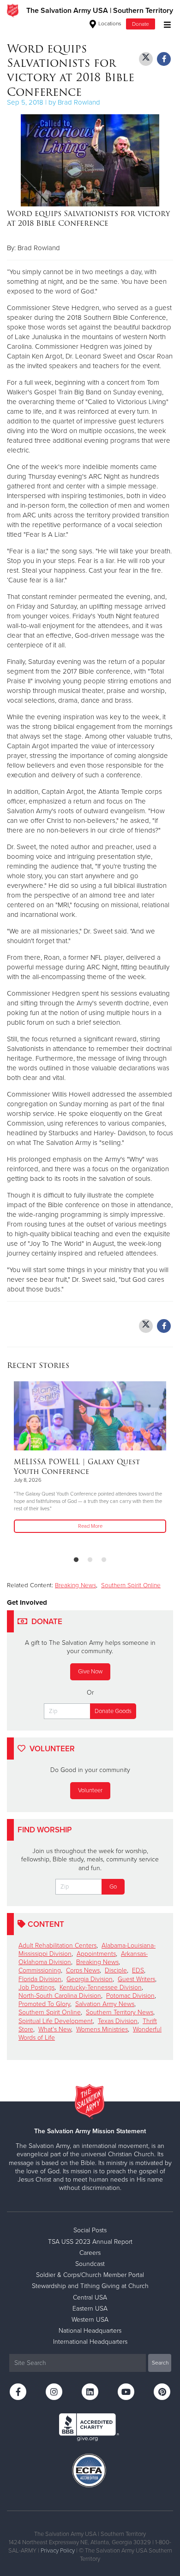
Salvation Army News (105, 2004)
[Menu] (165, 24)
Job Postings (36, 1987)
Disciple (116, 1970)
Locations (109, 23)
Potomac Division (130, 1996)
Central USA (90, 2297)
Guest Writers (136, 1979)
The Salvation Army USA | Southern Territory (100, 11)
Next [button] (30, 1465)
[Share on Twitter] (146, 59)
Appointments (96, 1954)
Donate (141, 24)
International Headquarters (90, 2342)
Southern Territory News (120, 2012)
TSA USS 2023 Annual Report (90, 2242)
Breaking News (75, 1585)
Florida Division (40, 1979)
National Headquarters (90, 2331)
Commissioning (40, 1970)
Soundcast (90, 2264)
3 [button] (104, 1560)
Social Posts (90, 2230)
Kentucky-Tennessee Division (101, 1987)
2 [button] (90, 1560)
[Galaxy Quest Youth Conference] (90, 1416)
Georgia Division (90, 1979)
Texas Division (118, 2021)
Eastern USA (90, 2309)
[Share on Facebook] (164, 59)
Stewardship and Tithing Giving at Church (90, 2286)
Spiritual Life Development (56, 2021)
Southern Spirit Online (131, 1585)
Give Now (90, 1672)
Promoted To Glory (44, 2004)
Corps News (83, 1970)
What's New (55, 2029)
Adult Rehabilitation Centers (57, 1945)
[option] (90, 1458)
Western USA (90, 2320)
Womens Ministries (102, 2029)
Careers (90, 2253)
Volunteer (90, 1790)
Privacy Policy (58, 2551)
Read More (90, 1526)
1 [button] (76, 1560)
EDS (138, 1970)
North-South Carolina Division (60, 1996)
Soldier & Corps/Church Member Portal (90, 2275)
